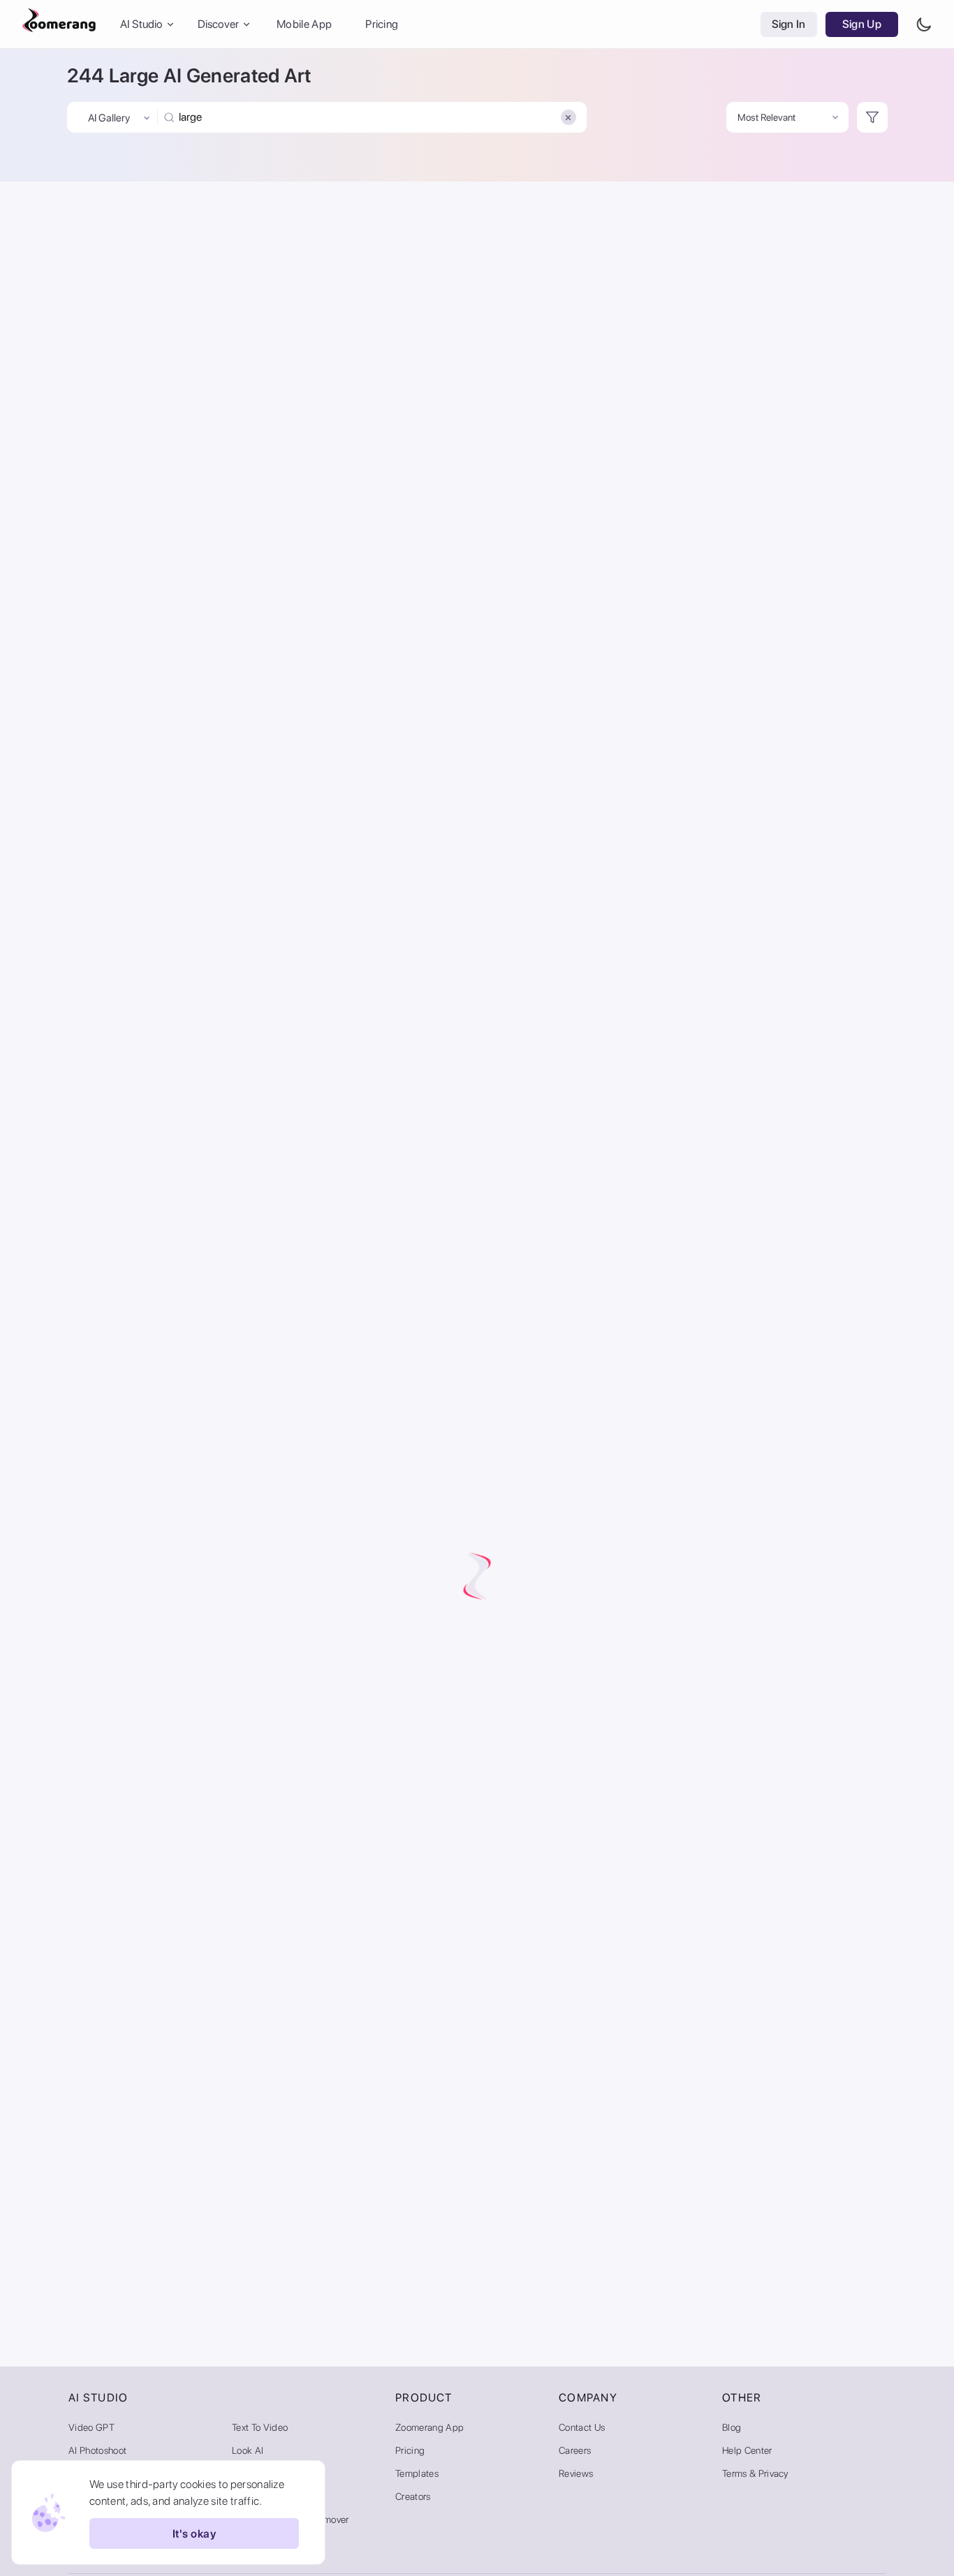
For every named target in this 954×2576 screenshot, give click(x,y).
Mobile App (304, 24)
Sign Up (862, 24)
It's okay (194, 2534)
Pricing (382, 24)
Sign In (789, 24)
